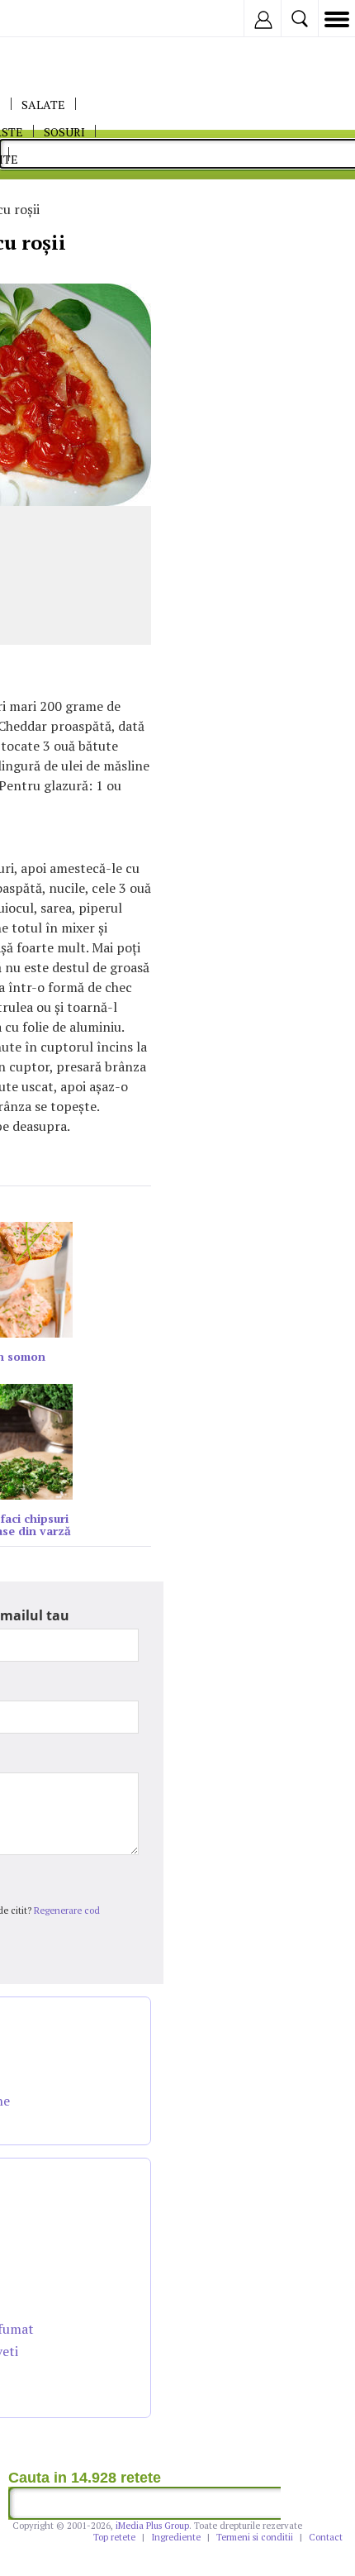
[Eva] (52, 19)
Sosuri (64, 132)
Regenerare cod (67, 1911)
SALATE (43, 105)
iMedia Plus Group (152, 2526)
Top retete (114, 2537)
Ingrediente (176, 2537)
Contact (326, 2537)
